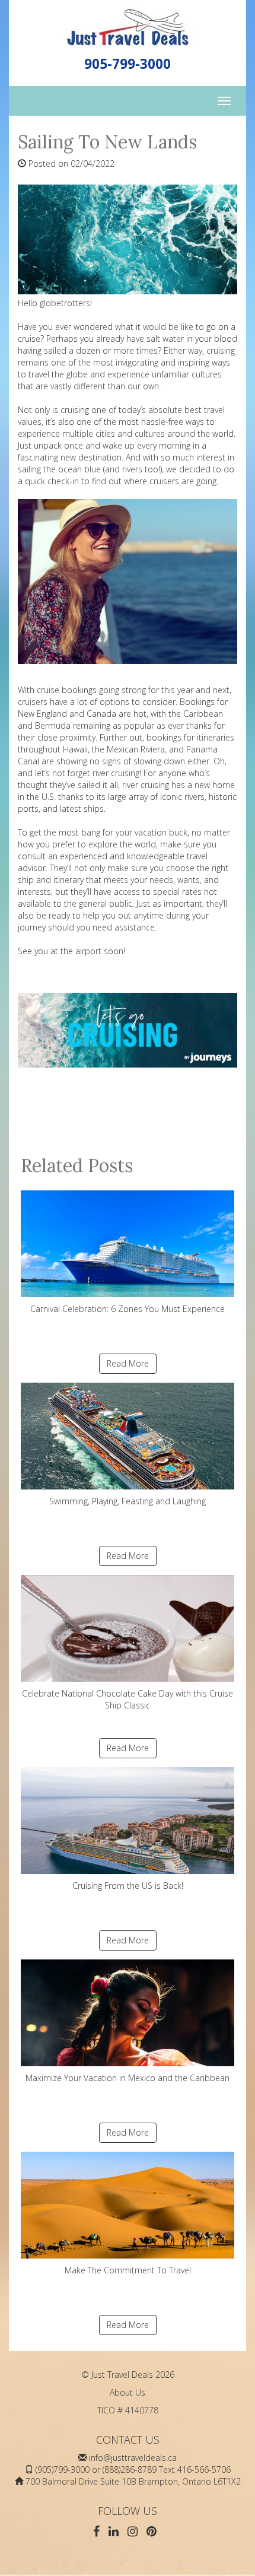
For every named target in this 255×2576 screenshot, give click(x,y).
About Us (128, 2392)
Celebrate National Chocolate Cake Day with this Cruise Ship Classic (128, 1699)
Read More (128, 1363)
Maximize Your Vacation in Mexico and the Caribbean (128, 2078)
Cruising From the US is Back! (128, 1886)
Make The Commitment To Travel (128, 2270)
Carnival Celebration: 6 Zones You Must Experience (128, 1309)
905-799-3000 (128, 64)
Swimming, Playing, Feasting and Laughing (128, 1501)
